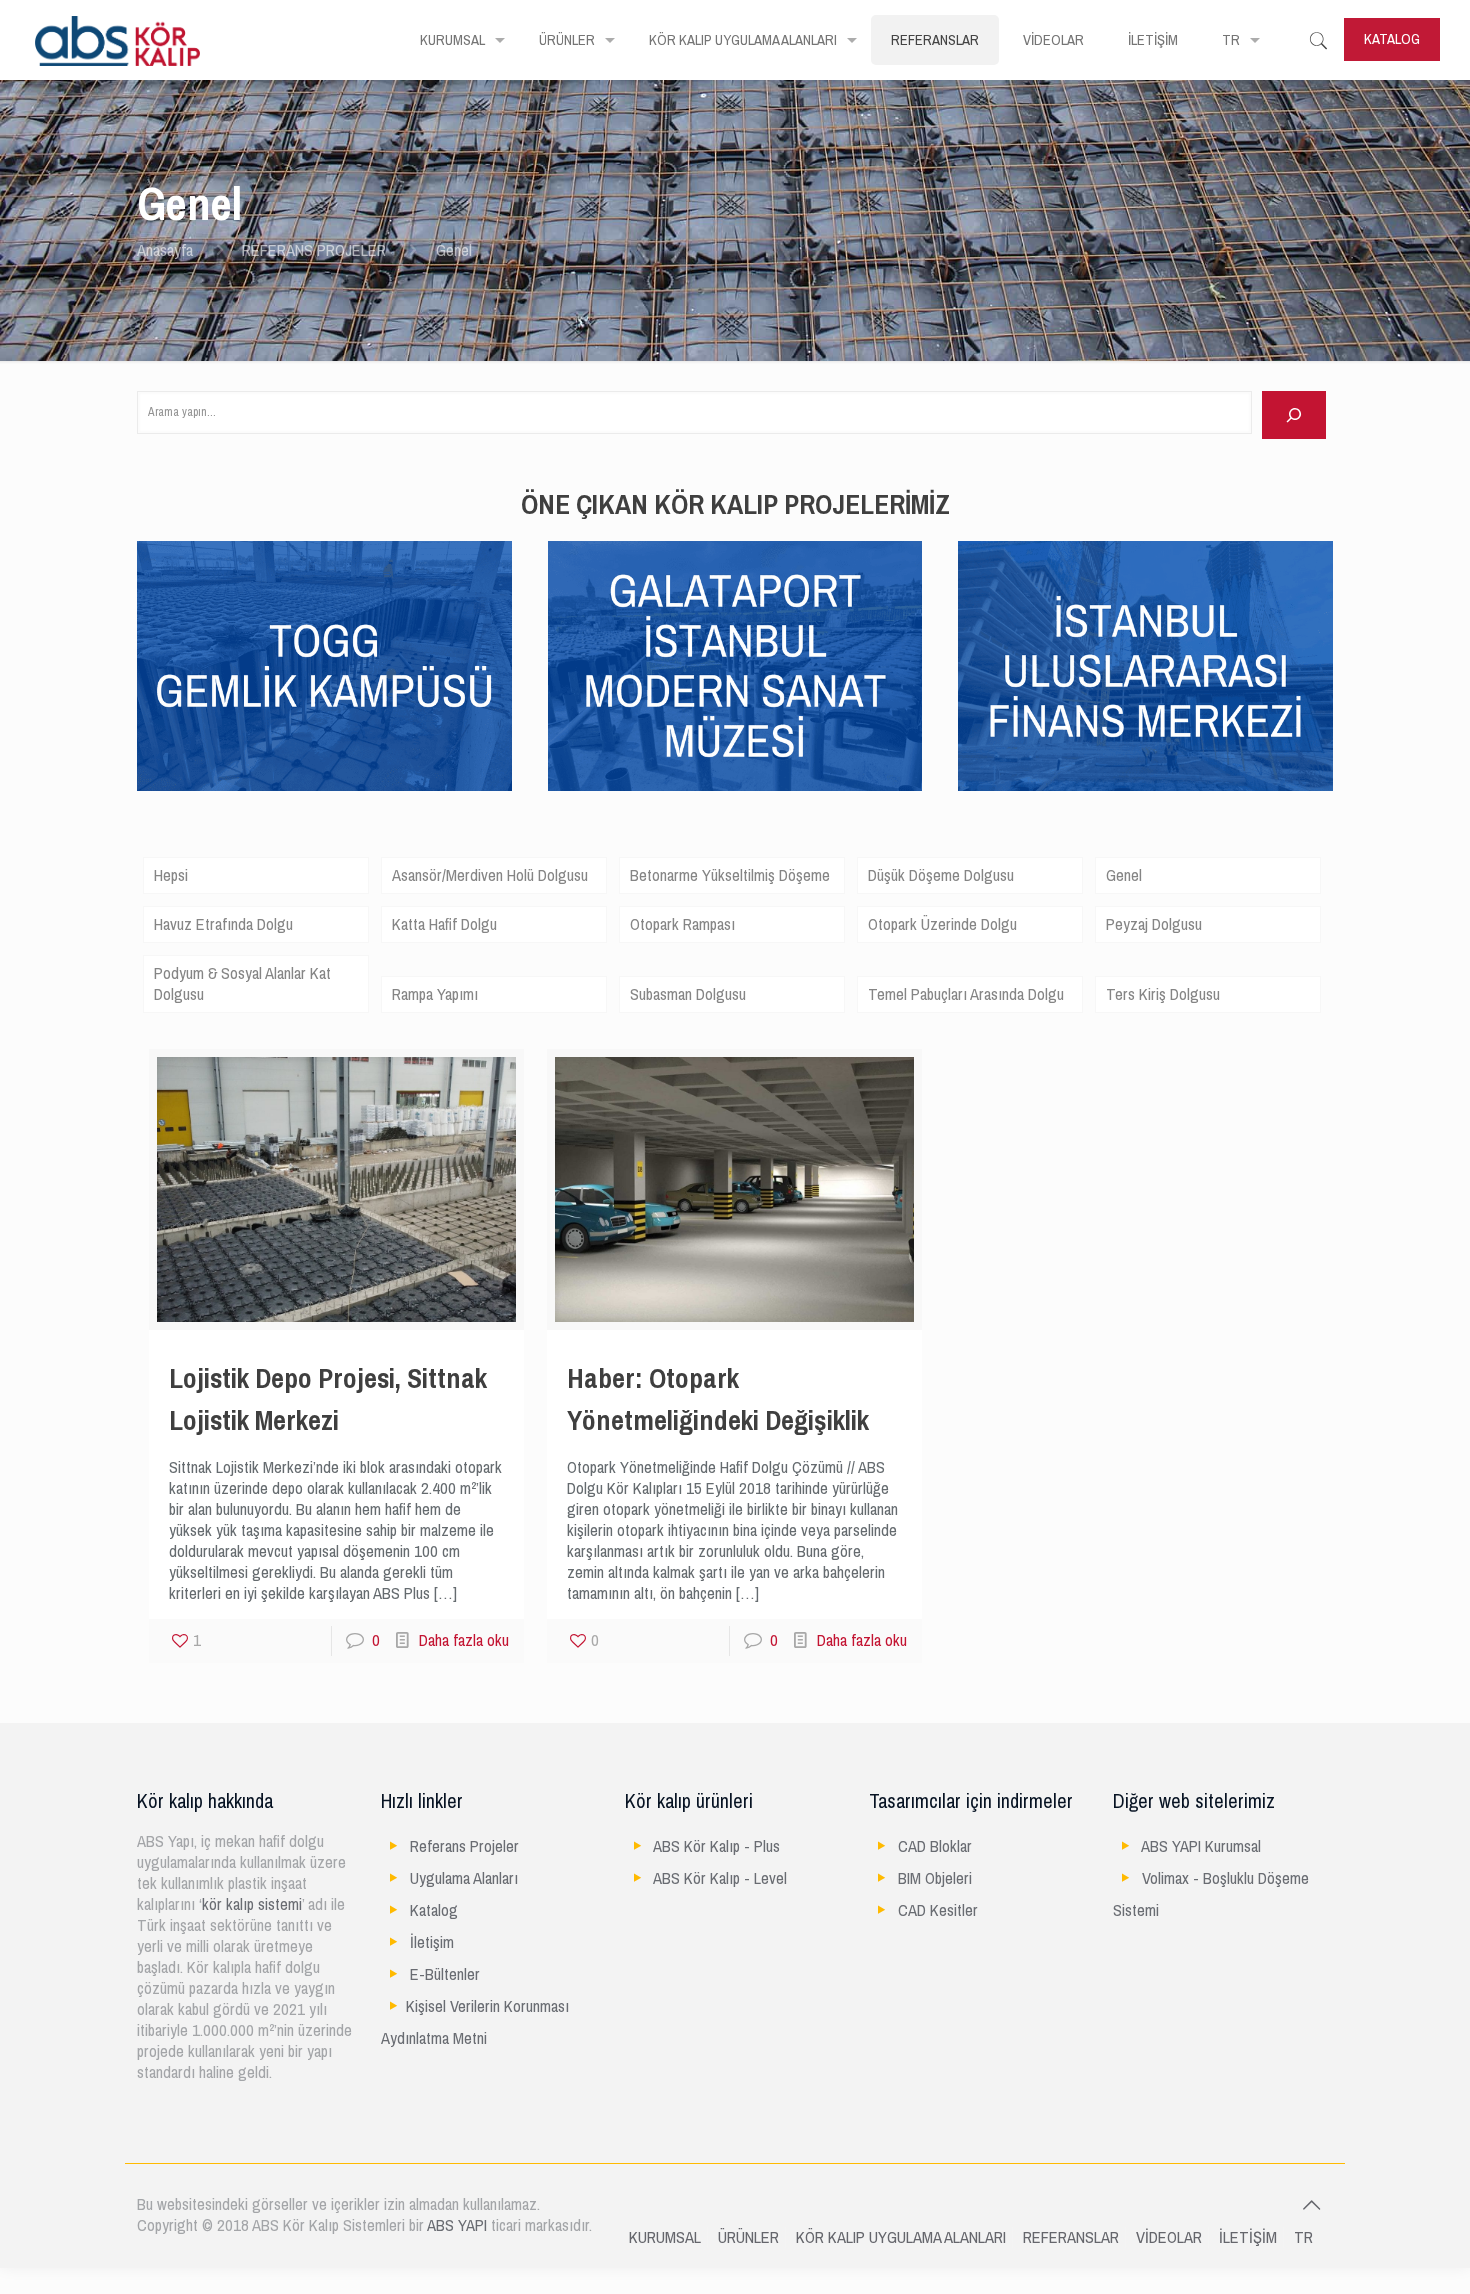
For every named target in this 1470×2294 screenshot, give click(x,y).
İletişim (432, 1942)
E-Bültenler (445, 1974)
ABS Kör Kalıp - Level (720, 1878)
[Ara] (1294, 415)
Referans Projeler (464, 1846)
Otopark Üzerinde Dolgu (942, 924)
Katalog (434, 1910)
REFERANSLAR (1071, 2237)
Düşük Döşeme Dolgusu (941, 875)
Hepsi (171, 875)
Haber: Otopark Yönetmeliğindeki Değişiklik (718, 1399)
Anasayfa (165, 250)
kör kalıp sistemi (252, 1904)
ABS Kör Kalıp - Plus (716, 1846)
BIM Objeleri (935, 1878)
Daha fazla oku (464, 1640)
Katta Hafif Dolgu (444, 924)
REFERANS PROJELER (314, 250)
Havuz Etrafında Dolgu (223, 924)
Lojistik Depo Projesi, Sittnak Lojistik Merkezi (328, 1399)
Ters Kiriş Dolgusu (1163, 994)
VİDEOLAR (1169, 2237)
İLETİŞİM (1248, 2237)
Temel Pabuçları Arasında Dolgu (966, 994)
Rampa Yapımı (435, 994)
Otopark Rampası (682, 924)
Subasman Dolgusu (688, 994)
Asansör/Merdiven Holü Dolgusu (490, 875)
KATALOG (1392, 39)
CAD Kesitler (938, 1910)
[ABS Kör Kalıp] (117, 40)
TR (1303, 2237)
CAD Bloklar (935, 1846)
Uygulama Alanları (464, 1878)
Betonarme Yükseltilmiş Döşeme (730, 875)
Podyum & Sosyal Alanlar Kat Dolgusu (242, 984)
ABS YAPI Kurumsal (1201, 1846)
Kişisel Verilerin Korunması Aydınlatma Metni (475, 2022)
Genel (1124, 875)
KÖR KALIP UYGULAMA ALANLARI (901, 2237)
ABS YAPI (457, 2225)
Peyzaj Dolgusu (1154, 924)
